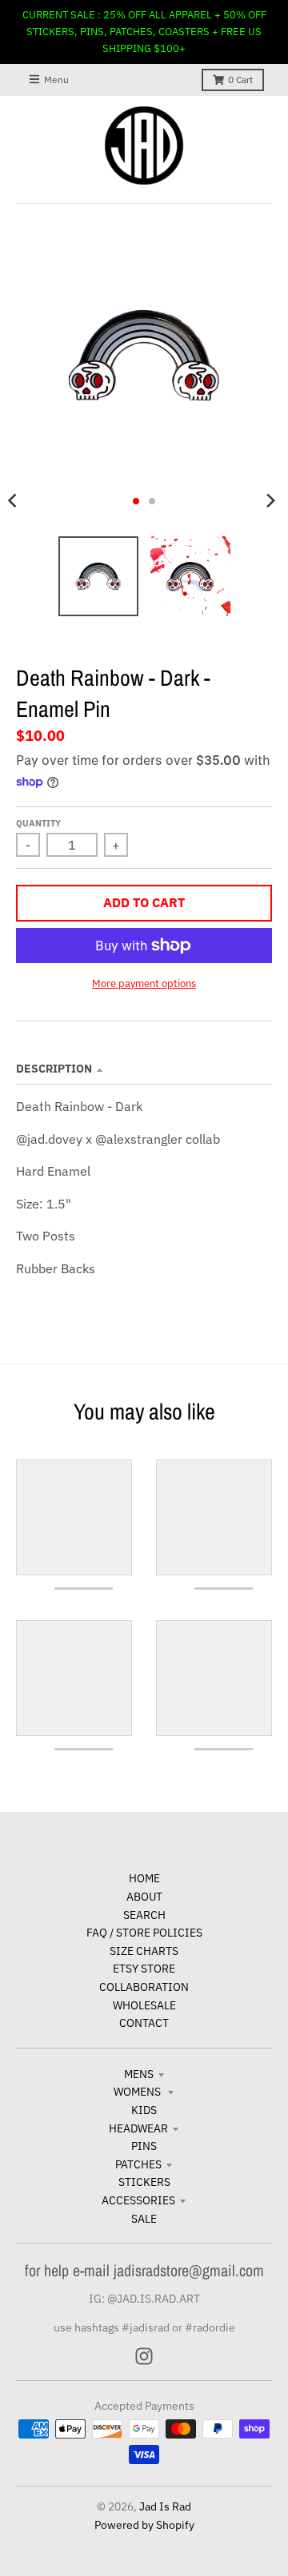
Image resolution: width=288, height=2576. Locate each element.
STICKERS (144, 2182)
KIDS (144, 2110)
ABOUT (144, 1897)
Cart (240, 80)
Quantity (38, 823)
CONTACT (144, 2023)
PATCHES (138, 2164)
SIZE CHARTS (144, 1951)
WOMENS (138, 2092)
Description (54, 1069)
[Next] (270, 501)
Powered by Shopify (144, 2525)
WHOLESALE (144, 2005)
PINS (144, 2146)
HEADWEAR (138, 2128)
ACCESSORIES (138, 2200)
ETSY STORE (144, 1969)
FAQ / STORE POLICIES (144, 1933)
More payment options (144, 983)
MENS (139, 2074)
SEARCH (144, 1915)
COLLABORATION (144, 1987)
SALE (144, 2219)
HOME (144, 1878)
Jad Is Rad (165, 2506)
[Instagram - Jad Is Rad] (144, 2356)
